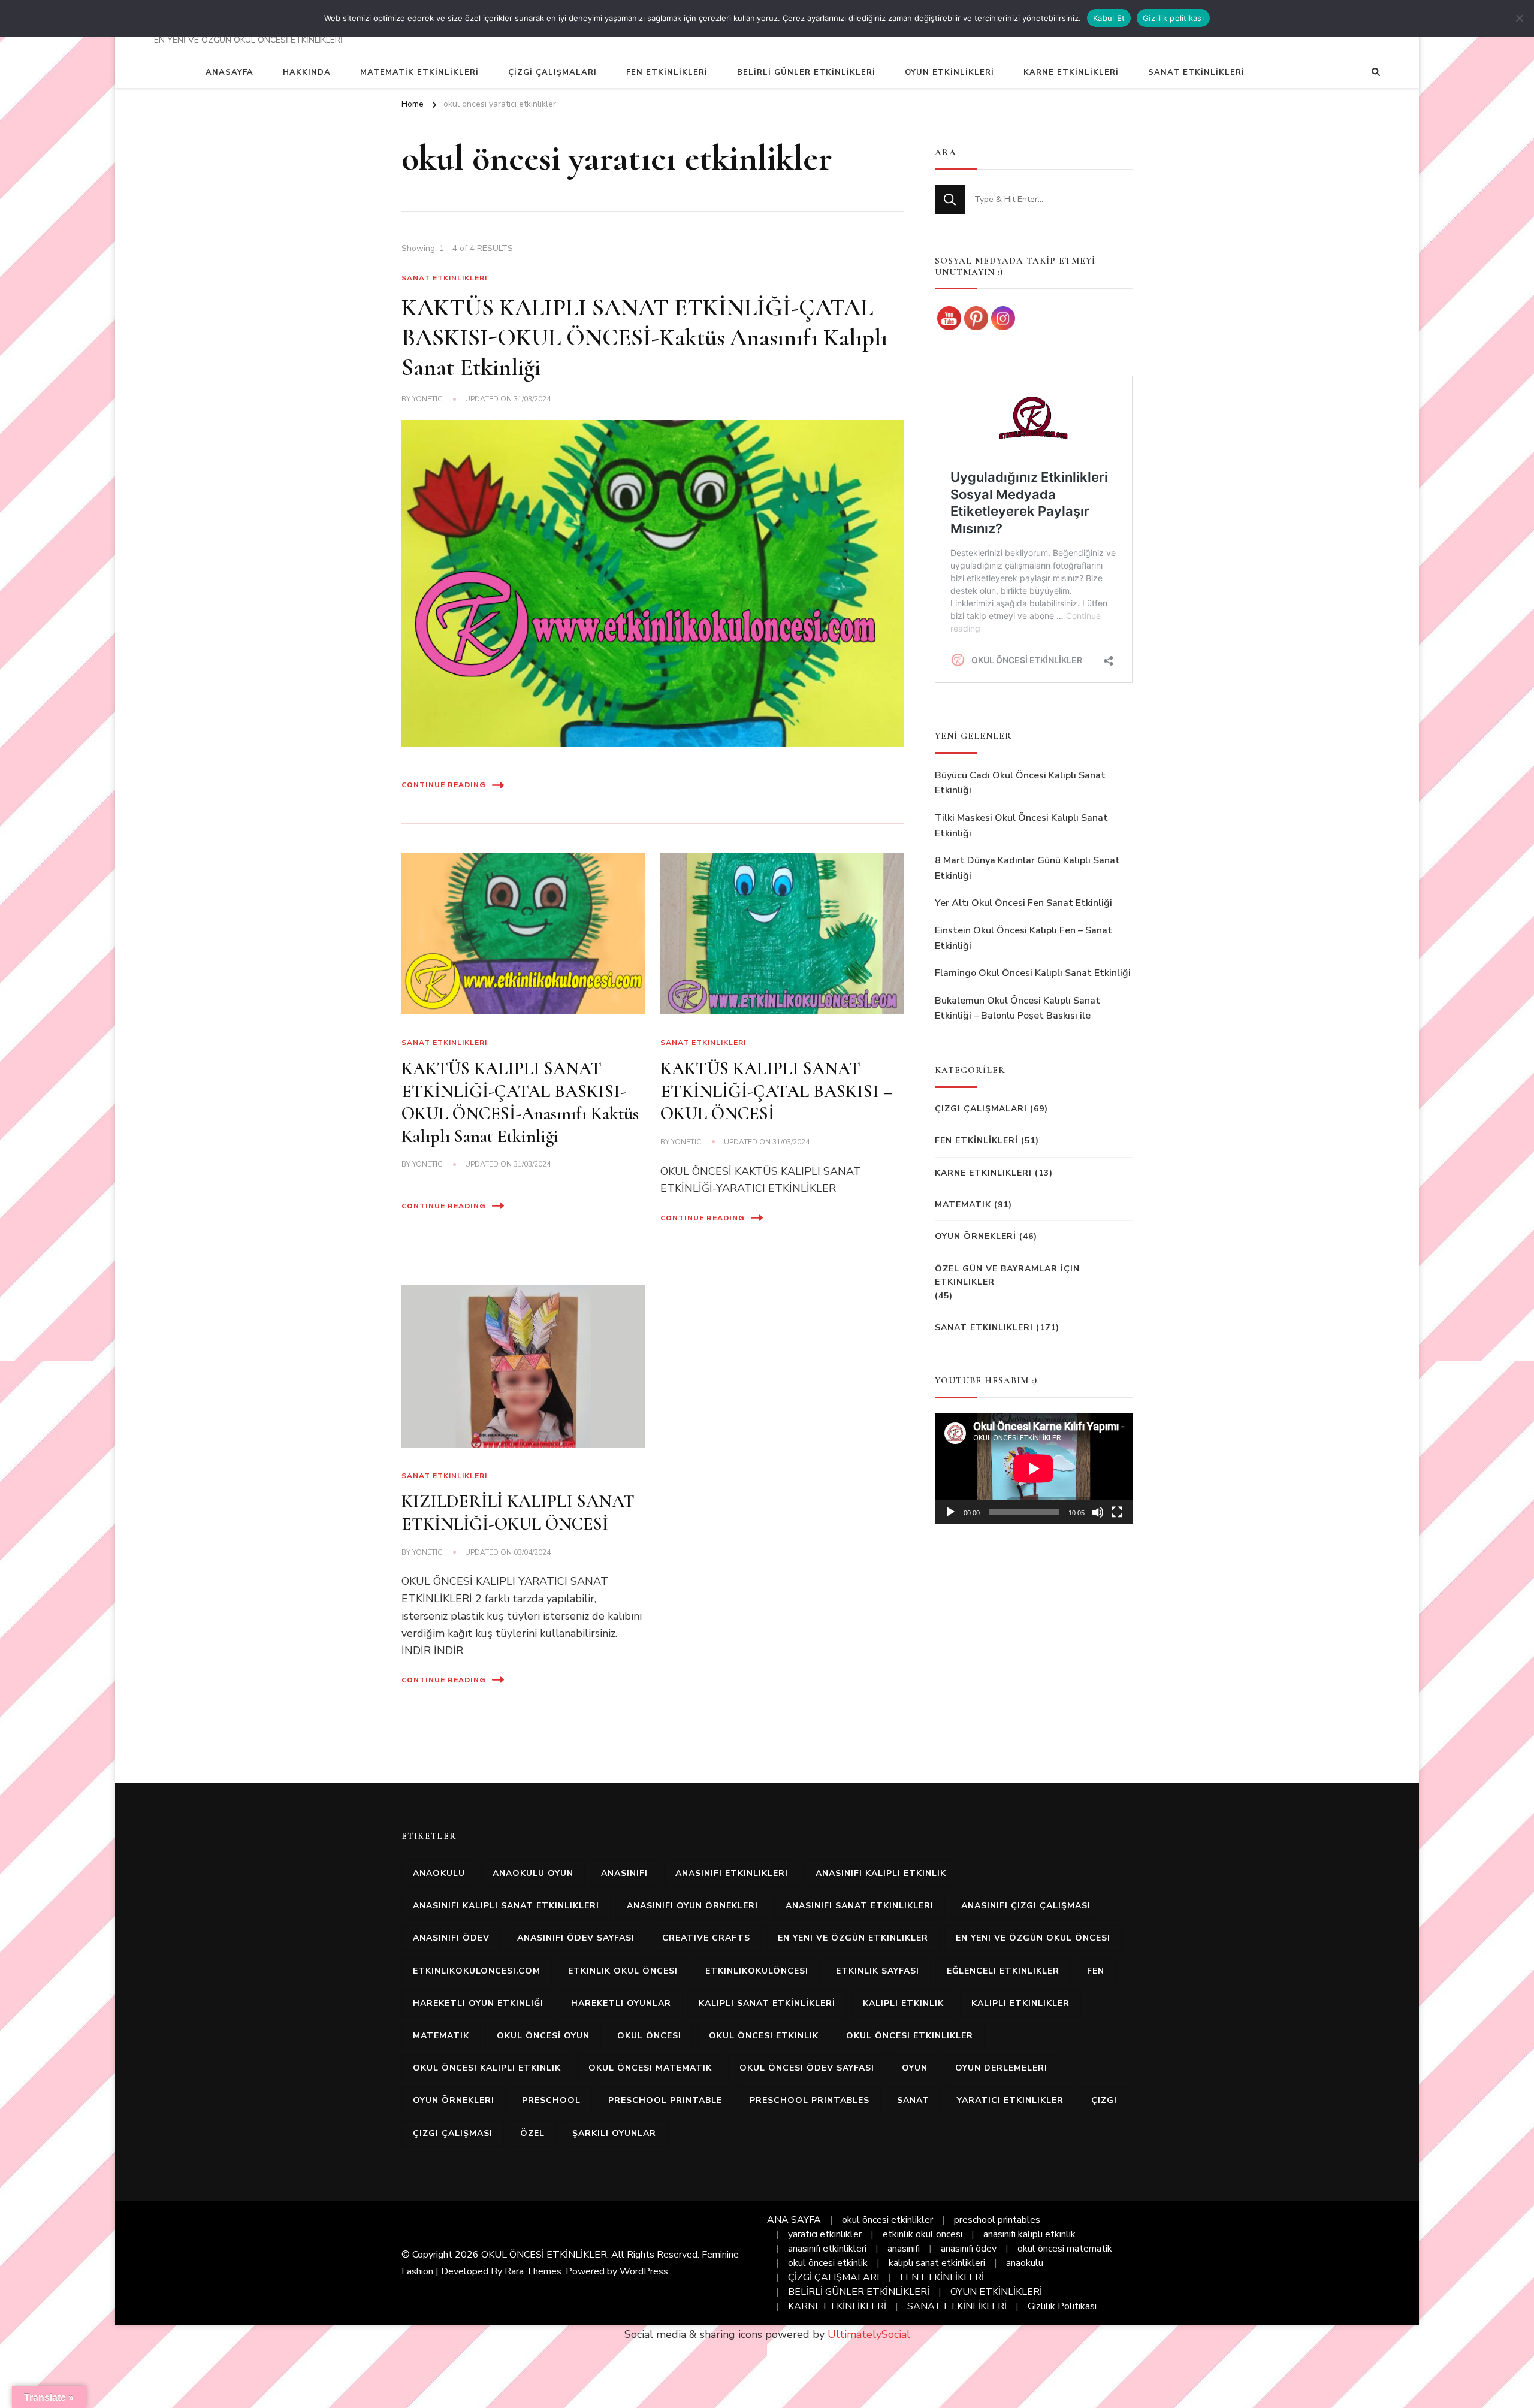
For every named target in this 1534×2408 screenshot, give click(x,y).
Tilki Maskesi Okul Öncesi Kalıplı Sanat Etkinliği (1021, 826)
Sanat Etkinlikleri (444, 278)
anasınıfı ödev (451, 1938)
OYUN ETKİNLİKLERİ (949, 72)
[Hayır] (1519, 18)
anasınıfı (624, 1873)
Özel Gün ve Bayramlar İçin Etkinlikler (1007, 1275)
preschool (551, 2100)
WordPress (644, 2271)
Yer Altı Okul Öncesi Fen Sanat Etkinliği (1023, 903)
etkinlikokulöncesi (757, 1971)
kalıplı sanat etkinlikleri (937, 2263)
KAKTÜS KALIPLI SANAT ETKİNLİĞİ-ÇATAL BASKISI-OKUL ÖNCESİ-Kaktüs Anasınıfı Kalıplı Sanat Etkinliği (644, 337)
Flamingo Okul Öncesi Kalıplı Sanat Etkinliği (1033, 973)
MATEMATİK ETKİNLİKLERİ (419, 72)
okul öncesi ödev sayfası (807, 2068)
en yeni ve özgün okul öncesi (1033, 1938)
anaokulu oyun (533, 1873)
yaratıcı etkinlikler (1010, 2100)
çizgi (1104, 2100)
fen (1096, 1971)
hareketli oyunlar (621, 2003)
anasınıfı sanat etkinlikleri (860, 1906)
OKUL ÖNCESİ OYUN (543, 2036)
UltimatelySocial (869, 2334)
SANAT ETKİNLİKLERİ (1196, 72)
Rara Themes (533, 2271)
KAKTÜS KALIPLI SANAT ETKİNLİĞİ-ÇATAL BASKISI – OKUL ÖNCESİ (776, 1091)
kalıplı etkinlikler (1020, 2003)
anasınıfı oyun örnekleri (692, 1906)
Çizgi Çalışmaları (981, 1109)
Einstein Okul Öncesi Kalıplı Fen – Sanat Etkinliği (1023, 938)
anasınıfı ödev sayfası (576, 1938)
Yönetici (428, 399)
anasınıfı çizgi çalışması (1026, 1906)
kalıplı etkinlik (903, 2003)
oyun (915, 2068)
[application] (1034, 1469)
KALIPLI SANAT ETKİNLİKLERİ (767, 2003)
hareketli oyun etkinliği (478, 2003)
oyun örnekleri (454, 2100)
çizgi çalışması (453, 2133)
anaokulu (439, 1873)
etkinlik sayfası (878, 1971)
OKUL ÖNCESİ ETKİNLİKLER (544, 2255)
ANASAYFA (230, 72)
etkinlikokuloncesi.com (477, 1971)
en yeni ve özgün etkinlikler (853, 1938)
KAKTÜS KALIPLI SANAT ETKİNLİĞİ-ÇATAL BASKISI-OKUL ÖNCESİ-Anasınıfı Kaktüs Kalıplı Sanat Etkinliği (520, 1102)
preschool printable (665, 2100)
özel (532, 2133)
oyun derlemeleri (1001, 2068)
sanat (913, 2100)
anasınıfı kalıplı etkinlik (881, 1873)
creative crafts (706, 1938)
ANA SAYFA (794, 2220)
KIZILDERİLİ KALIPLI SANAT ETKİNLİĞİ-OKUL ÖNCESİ (518, 1513)
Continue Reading (444, 785)
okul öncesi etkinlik (764, 2036)
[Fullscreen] (1117, 1512)
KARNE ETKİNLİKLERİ (1071, 72)
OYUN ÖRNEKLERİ (976, 1236)
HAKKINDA (307, 72)
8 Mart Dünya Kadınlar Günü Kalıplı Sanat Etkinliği (1027, 868)
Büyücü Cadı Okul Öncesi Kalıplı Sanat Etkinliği (1020, 783)
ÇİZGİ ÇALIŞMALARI (552, 72)
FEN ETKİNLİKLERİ (667, 72)
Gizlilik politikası (1173, 18)
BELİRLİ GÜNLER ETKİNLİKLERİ (806, 72)
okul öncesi (649, 2036)
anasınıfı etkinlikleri (732, 1873)
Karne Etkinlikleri (983, 1173)
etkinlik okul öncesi (623, 1971)
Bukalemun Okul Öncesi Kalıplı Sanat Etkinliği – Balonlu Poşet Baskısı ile (1017, 1008)
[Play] (950, 1512)
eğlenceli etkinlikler (1003, 1971)
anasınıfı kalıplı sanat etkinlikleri (506, 1906)
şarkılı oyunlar (614, 2133)
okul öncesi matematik (650, 2068)
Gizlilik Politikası (1062, 2306)
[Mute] (1098, 1512)
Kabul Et (1109, 18)
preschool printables (810, 2100)
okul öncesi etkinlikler (910, 2036)
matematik (441, 2036)
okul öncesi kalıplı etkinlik (487, 2068)
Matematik (963, 1205)
